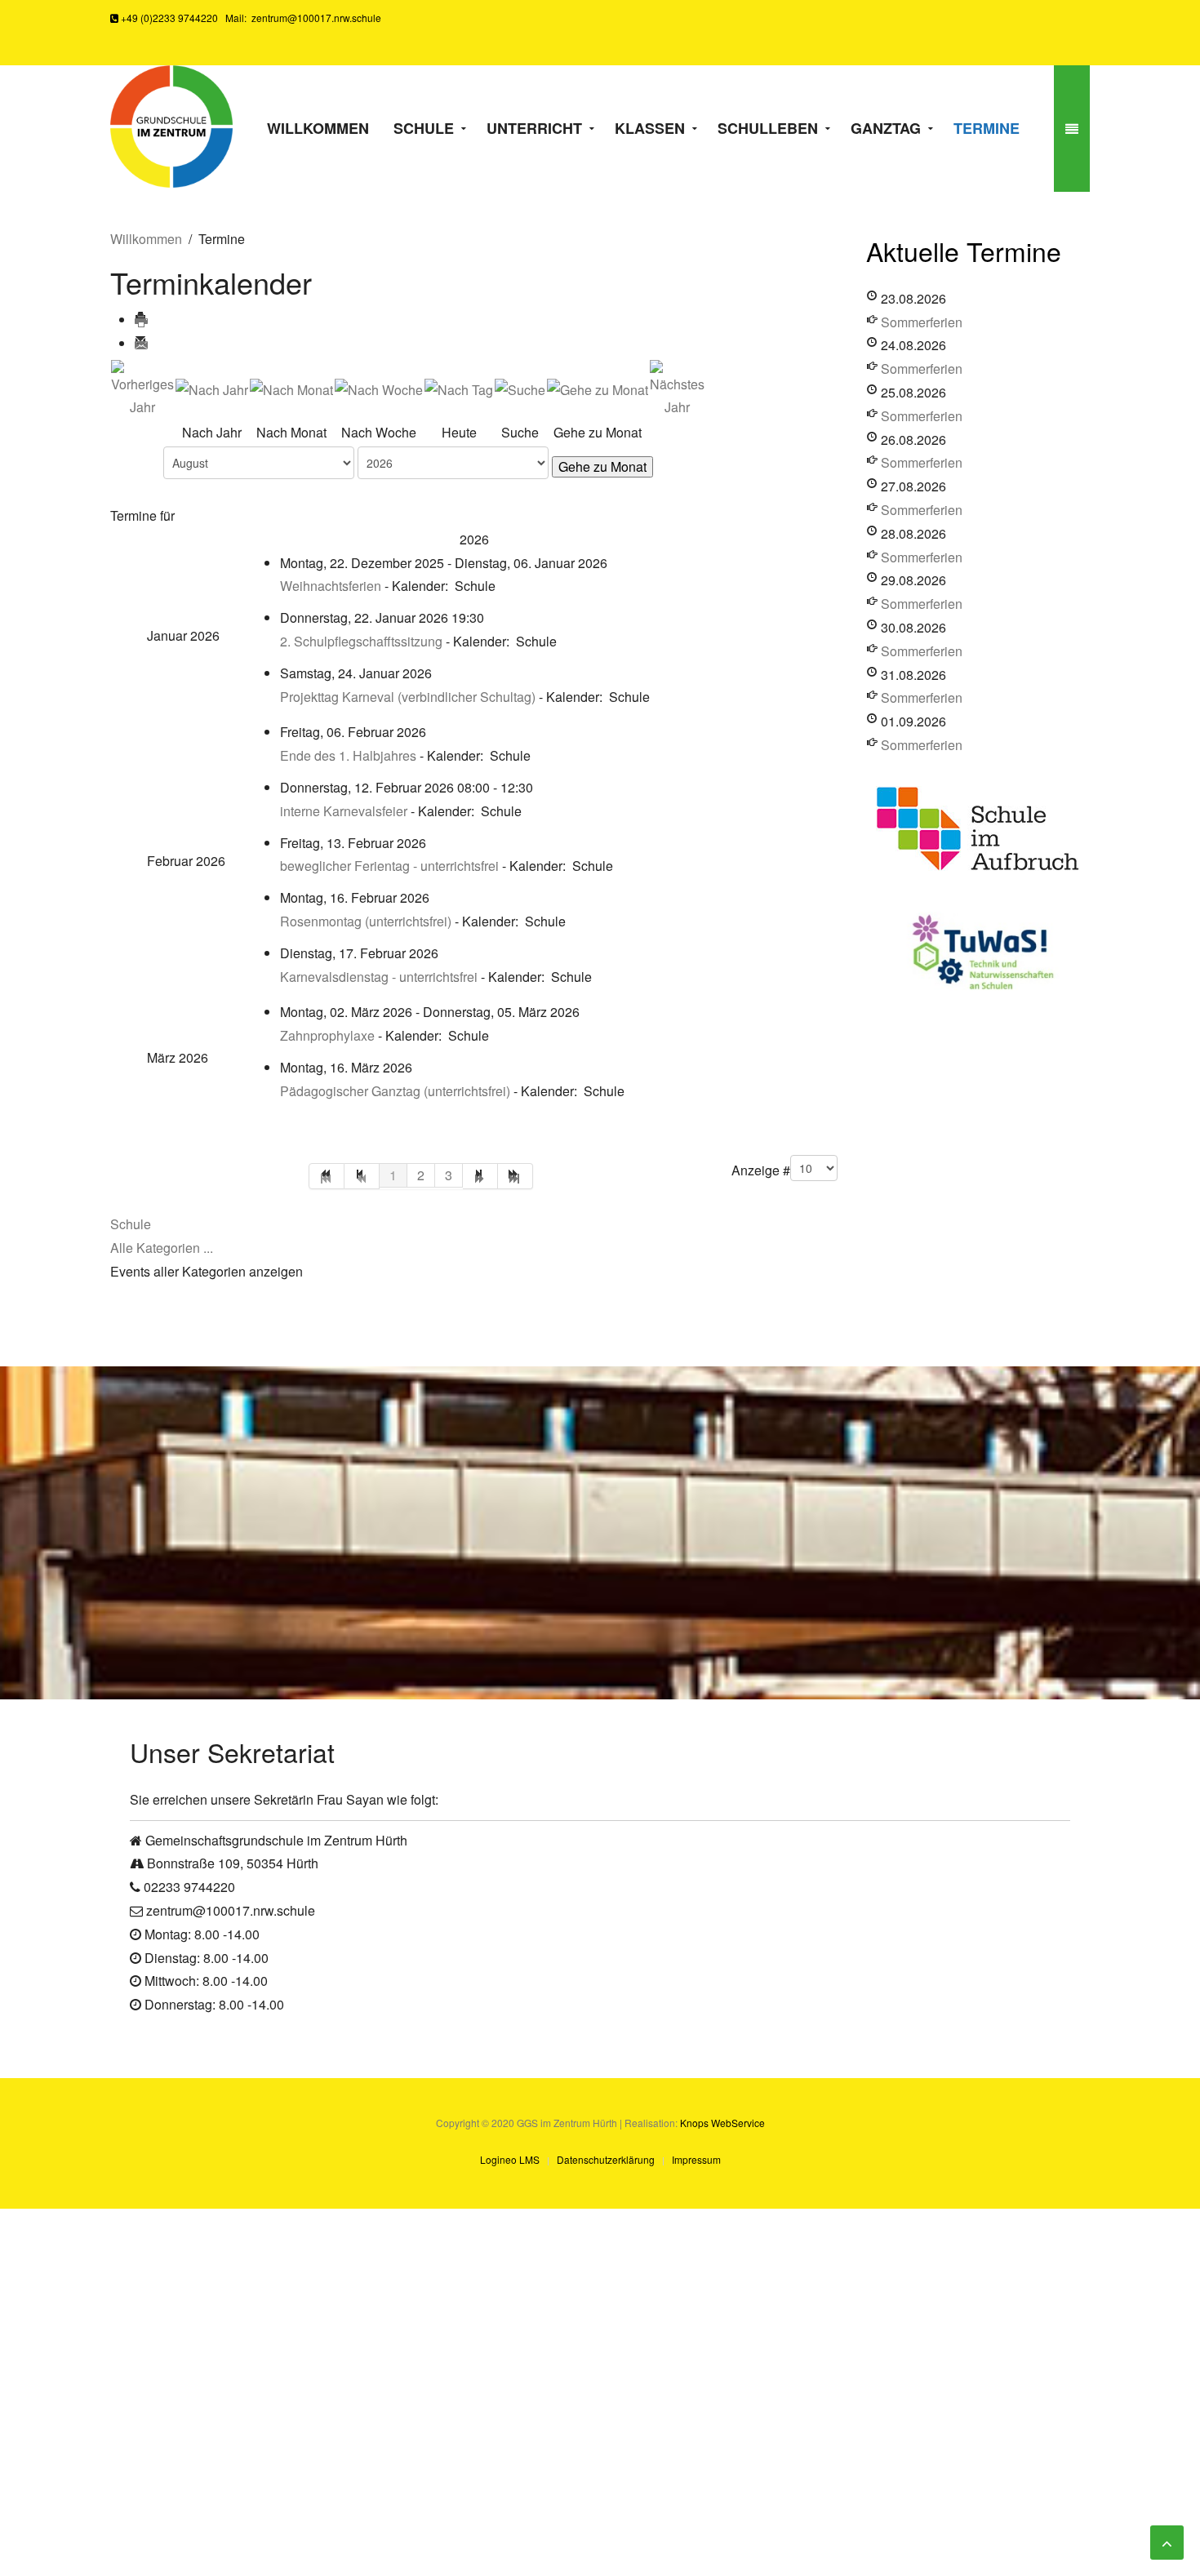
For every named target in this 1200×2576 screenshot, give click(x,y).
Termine (987, 128)
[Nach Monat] (291, 388)
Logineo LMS (510, 2159)
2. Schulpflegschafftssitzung (361, 641)
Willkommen (318, 128)
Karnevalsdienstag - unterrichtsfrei (380, 977)
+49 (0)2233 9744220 (168, 18)
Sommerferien (922, 322)
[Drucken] (142, 320)
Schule (424, 128)
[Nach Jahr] (212, 388)
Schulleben (768, 128)
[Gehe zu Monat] (598, 388)
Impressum (696, 2159)
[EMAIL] (142, 343)
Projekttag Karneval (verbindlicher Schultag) (408, 697)
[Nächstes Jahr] (677, 388)
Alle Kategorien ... (162, 1248)
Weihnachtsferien (331, 586)
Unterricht (534, 128)
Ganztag (886, 128)
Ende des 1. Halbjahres (348, 755)
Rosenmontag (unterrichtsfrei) (366, 921)
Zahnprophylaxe (327, 1035)
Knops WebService (722, 2123)
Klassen (650, 128)
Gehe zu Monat (602, 466)
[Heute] (459, 388)
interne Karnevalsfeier (344, 811)
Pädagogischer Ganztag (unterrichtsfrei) (395, 1091)
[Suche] (520, 388)
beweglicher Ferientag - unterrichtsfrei (391, 866)
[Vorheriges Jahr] (142, 388)
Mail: (301, 18)
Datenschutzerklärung (606, 2159)
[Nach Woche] (379, 388)
